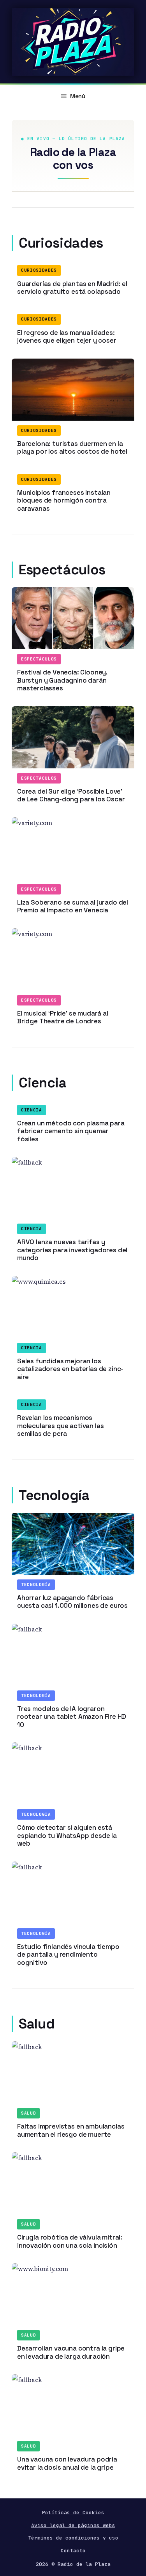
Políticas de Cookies (73, 2513)
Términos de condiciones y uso (73, 2538)
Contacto (73, 2551)
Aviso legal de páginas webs (73, 2525)
